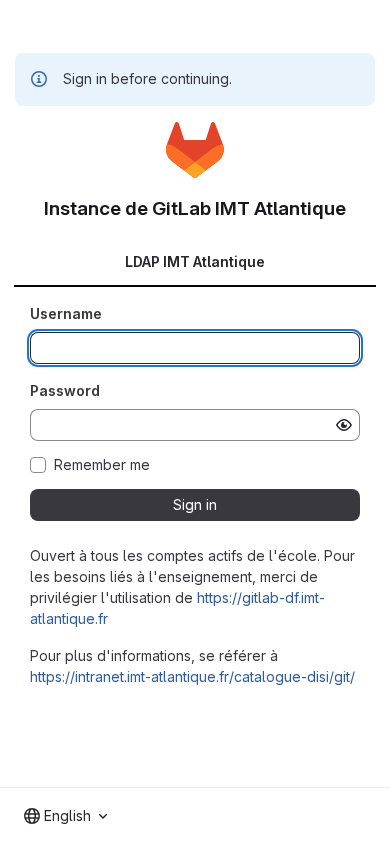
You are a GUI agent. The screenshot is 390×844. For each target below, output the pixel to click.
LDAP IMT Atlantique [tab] (195, 261)
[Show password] (344, 425)
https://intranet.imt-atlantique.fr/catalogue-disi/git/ (192, 676)
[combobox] (65, 816)
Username (66, 313)
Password (65, 390)
